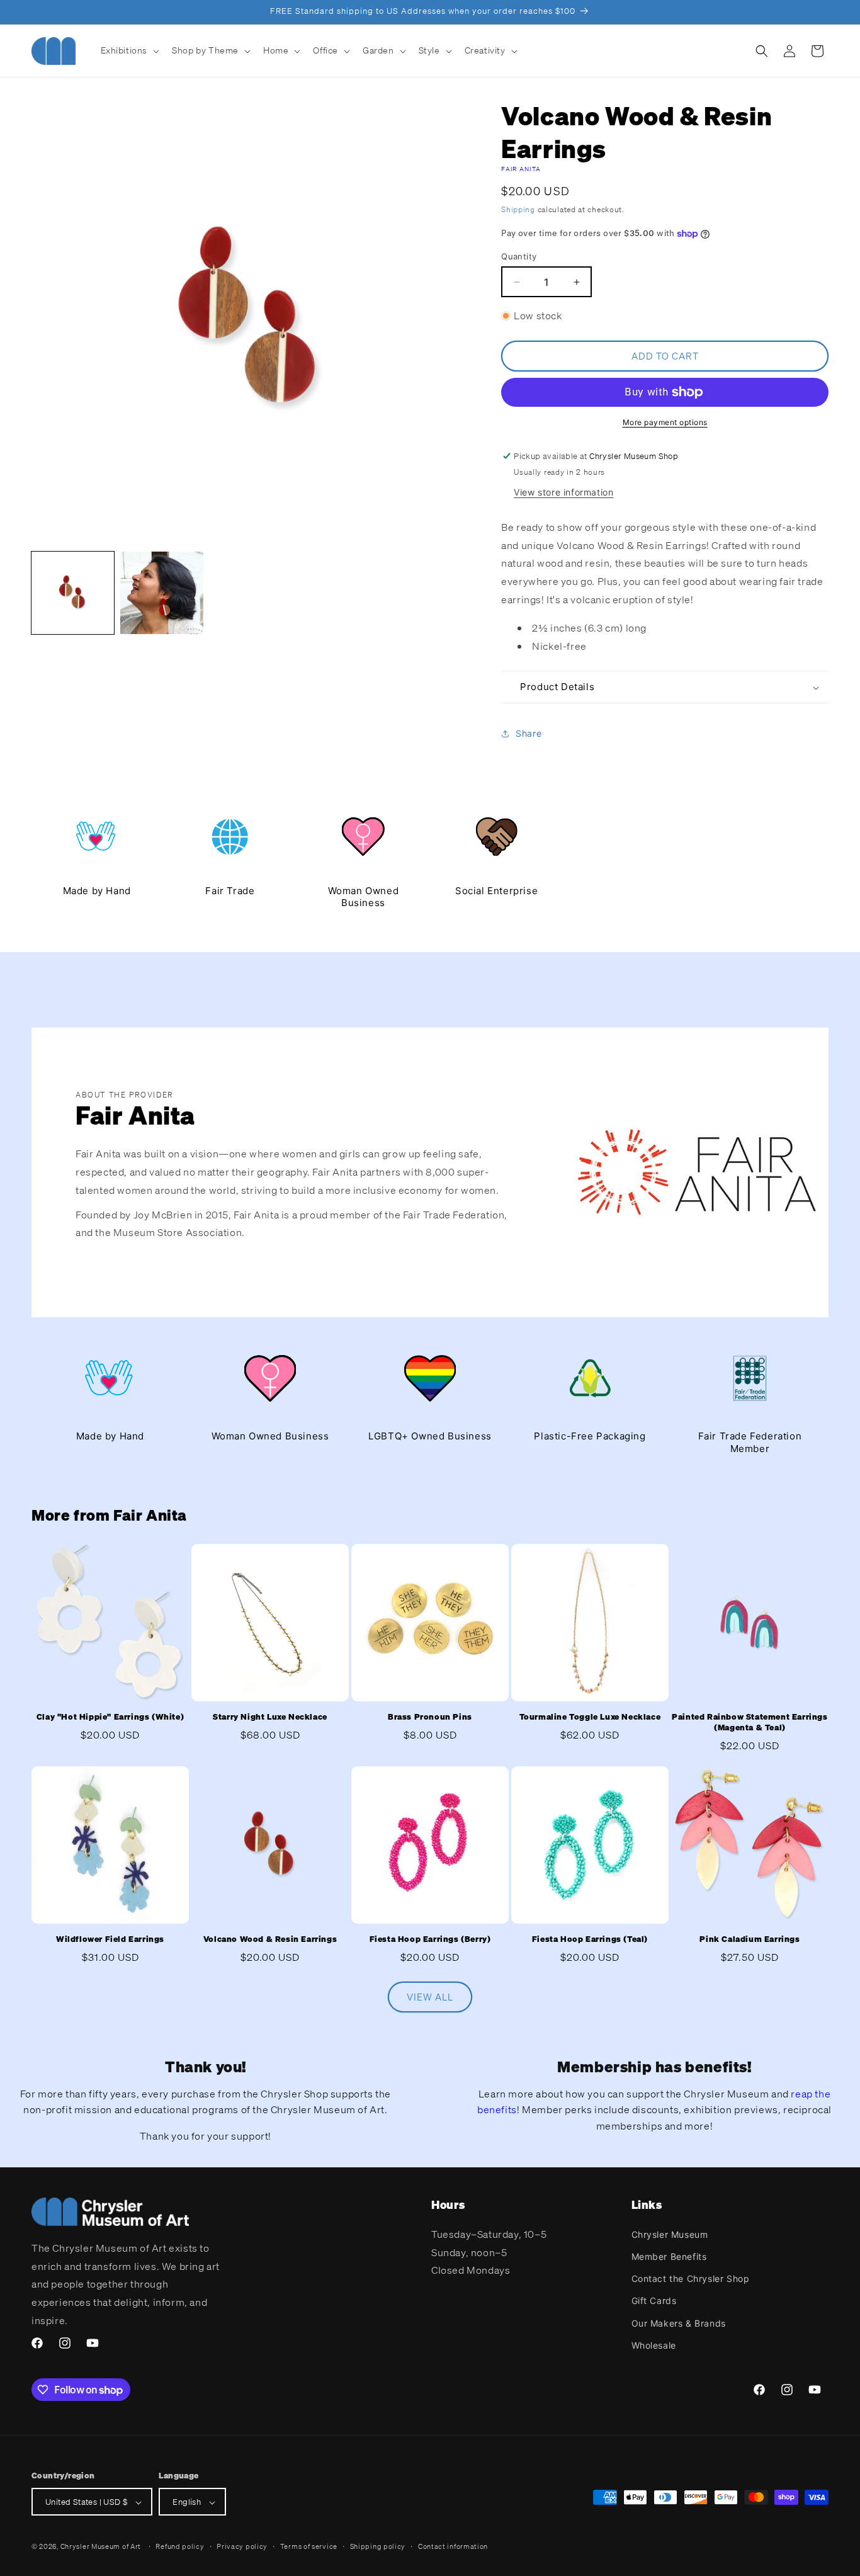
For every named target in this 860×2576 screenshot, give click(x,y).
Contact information (453, 2546)
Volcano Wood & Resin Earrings (270, 1939)
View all (430, 1997)
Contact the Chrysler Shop (691, 2278)
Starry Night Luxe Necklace (270, 1717)
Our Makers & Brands (679, 2323)
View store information (563, 492)
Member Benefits (669, 2256)
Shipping (518, 209)
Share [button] (529, 733)
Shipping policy (378, 2546)
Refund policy (180, 2546)
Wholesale (654, 2345)
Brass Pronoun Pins (430, 1717)
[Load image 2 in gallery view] (161, 593)
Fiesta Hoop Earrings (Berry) (430, 1939)
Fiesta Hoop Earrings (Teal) (590, 1939)
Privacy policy (242, 2546)
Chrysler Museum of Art (101, 2547)
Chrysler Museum (670, 2234)
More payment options (665, 422)
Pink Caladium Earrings (750, 1939)
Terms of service (309, 2546)
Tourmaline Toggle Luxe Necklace (590, 1717)
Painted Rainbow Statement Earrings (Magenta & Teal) (750, 1722)
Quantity (519, 256)
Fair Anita (521, 169)
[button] (129, 50)
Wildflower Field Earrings (110, 1939)
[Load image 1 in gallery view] (73, 593)
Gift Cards (654, 2301)
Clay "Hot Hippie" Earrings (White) (110, 1717)
